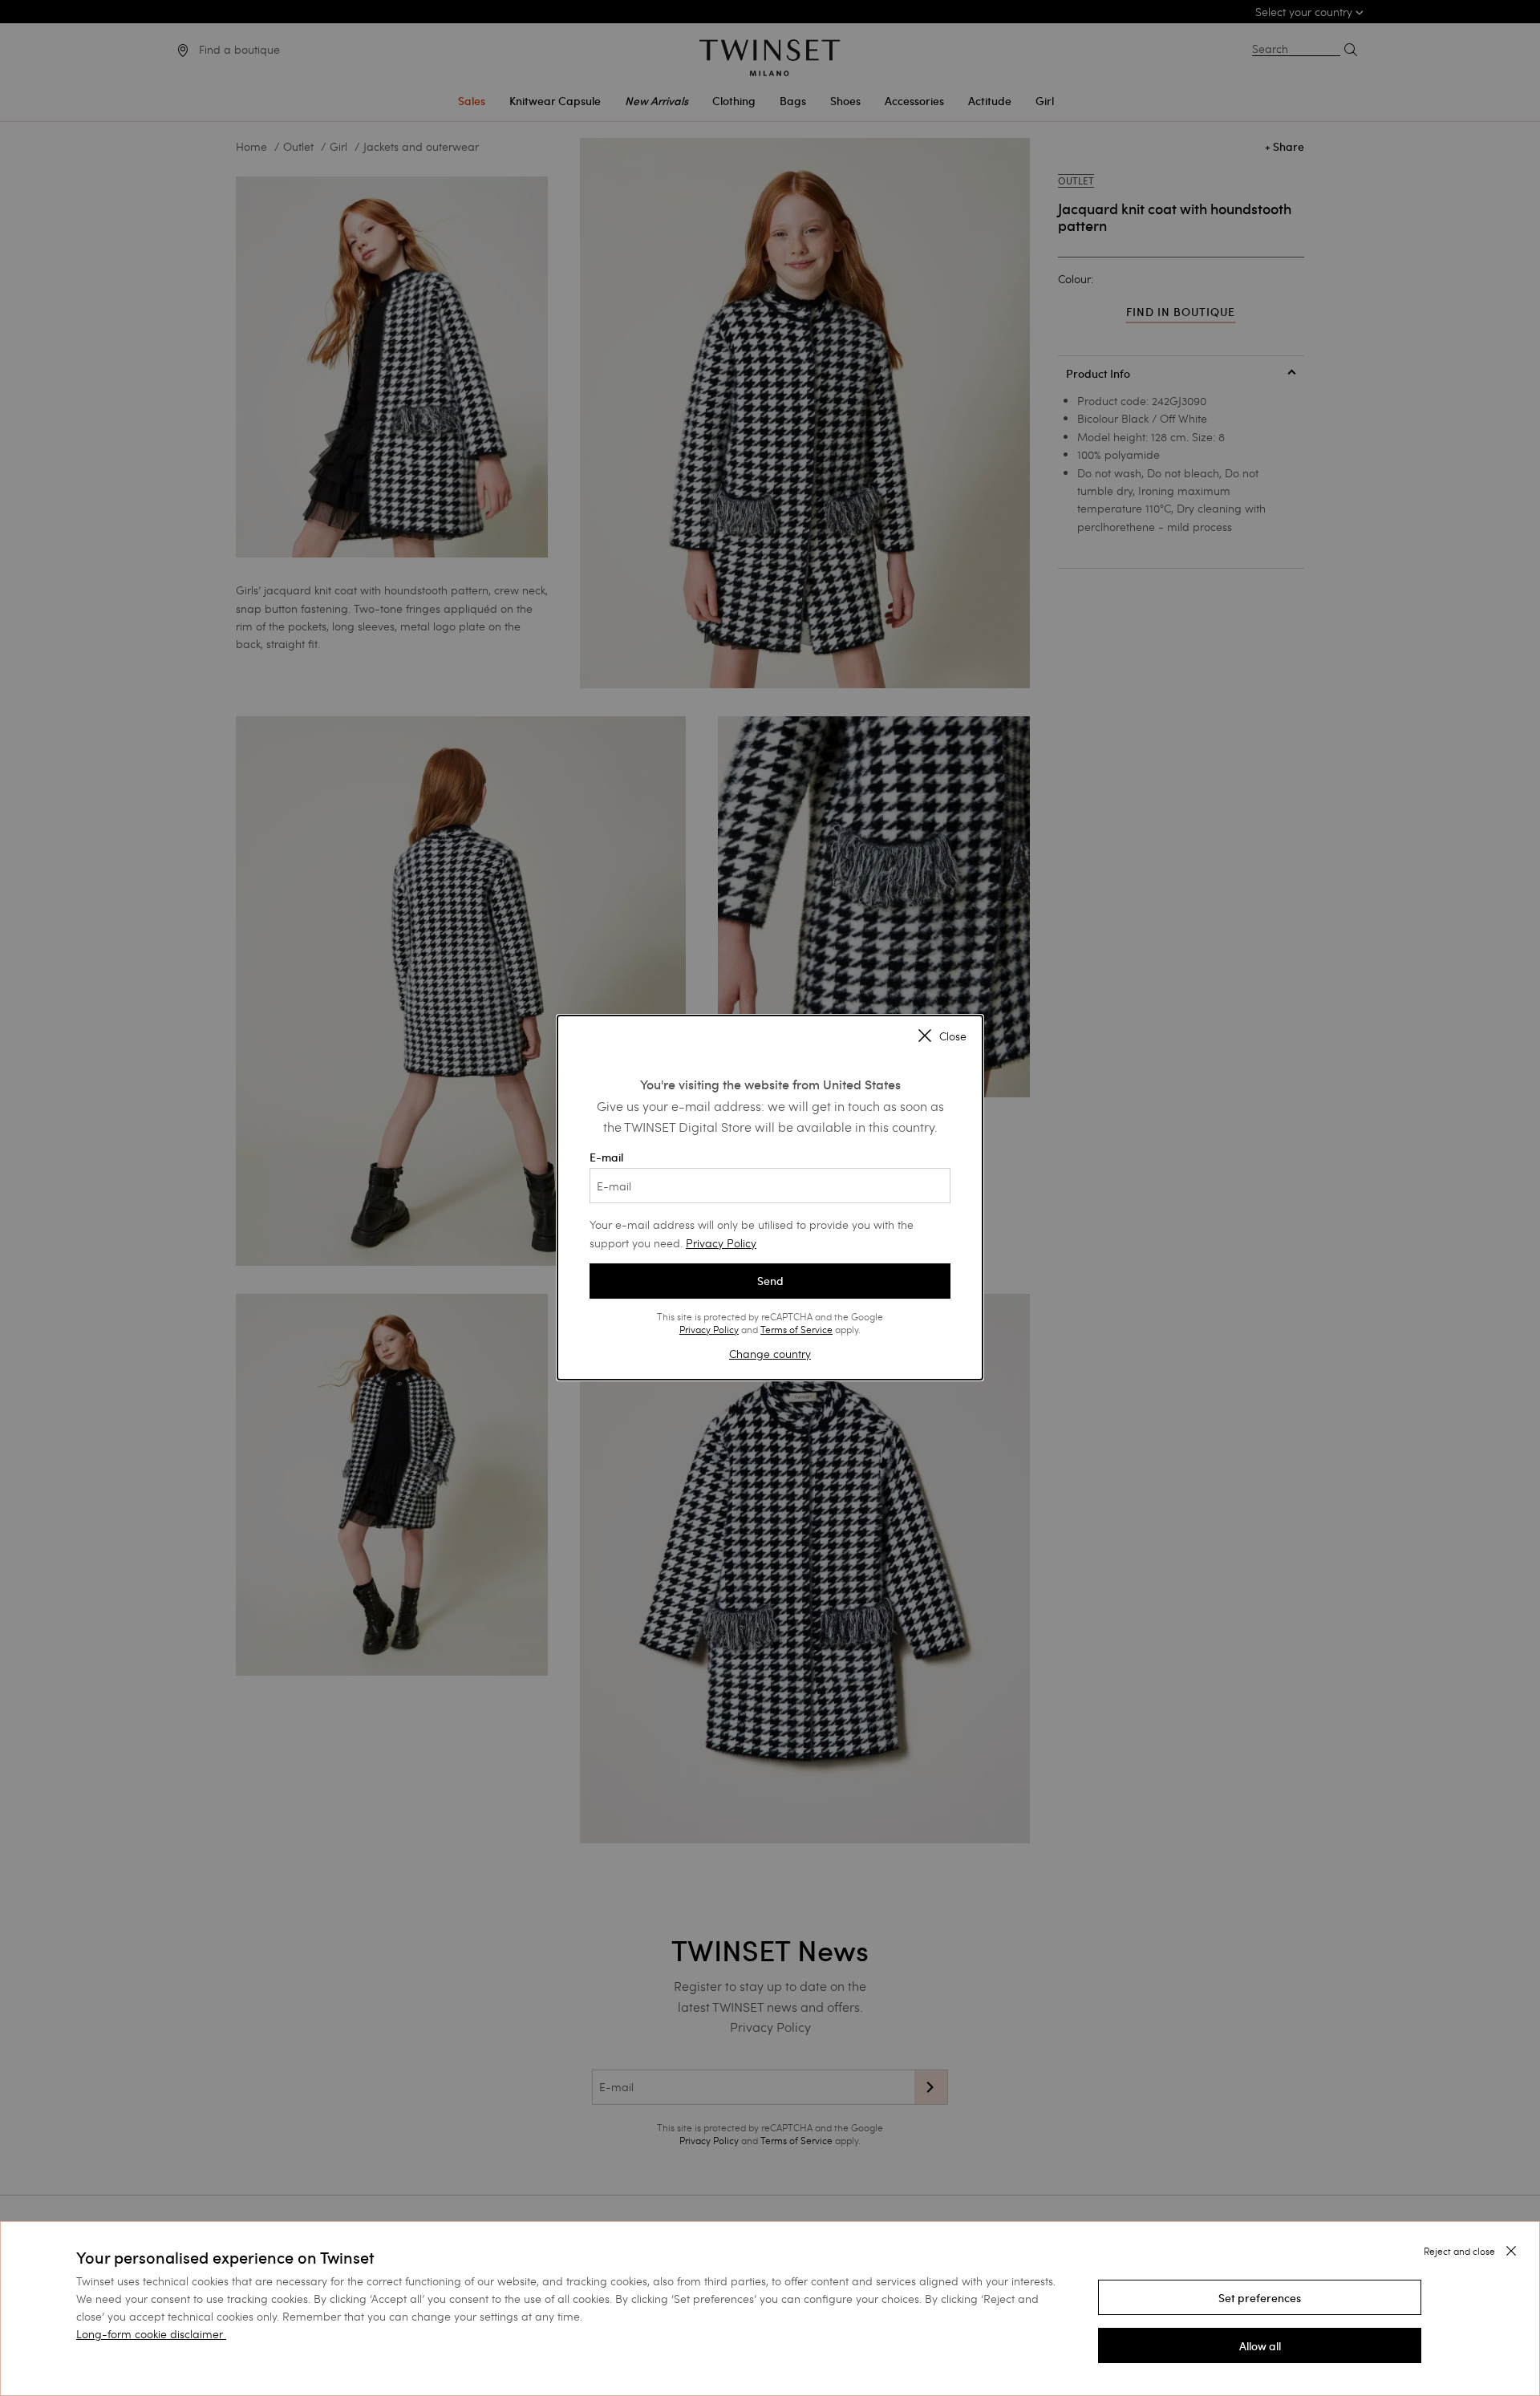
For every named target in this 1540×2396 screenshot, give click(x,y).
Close (953, 1037)
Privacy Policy (721, 1243)
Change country (770, 1354)
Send (770, 1281)
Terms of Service (796, 1329)
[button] (1260, 2297)
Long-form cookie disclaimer (150, 2334)
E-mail (606, 1157)
